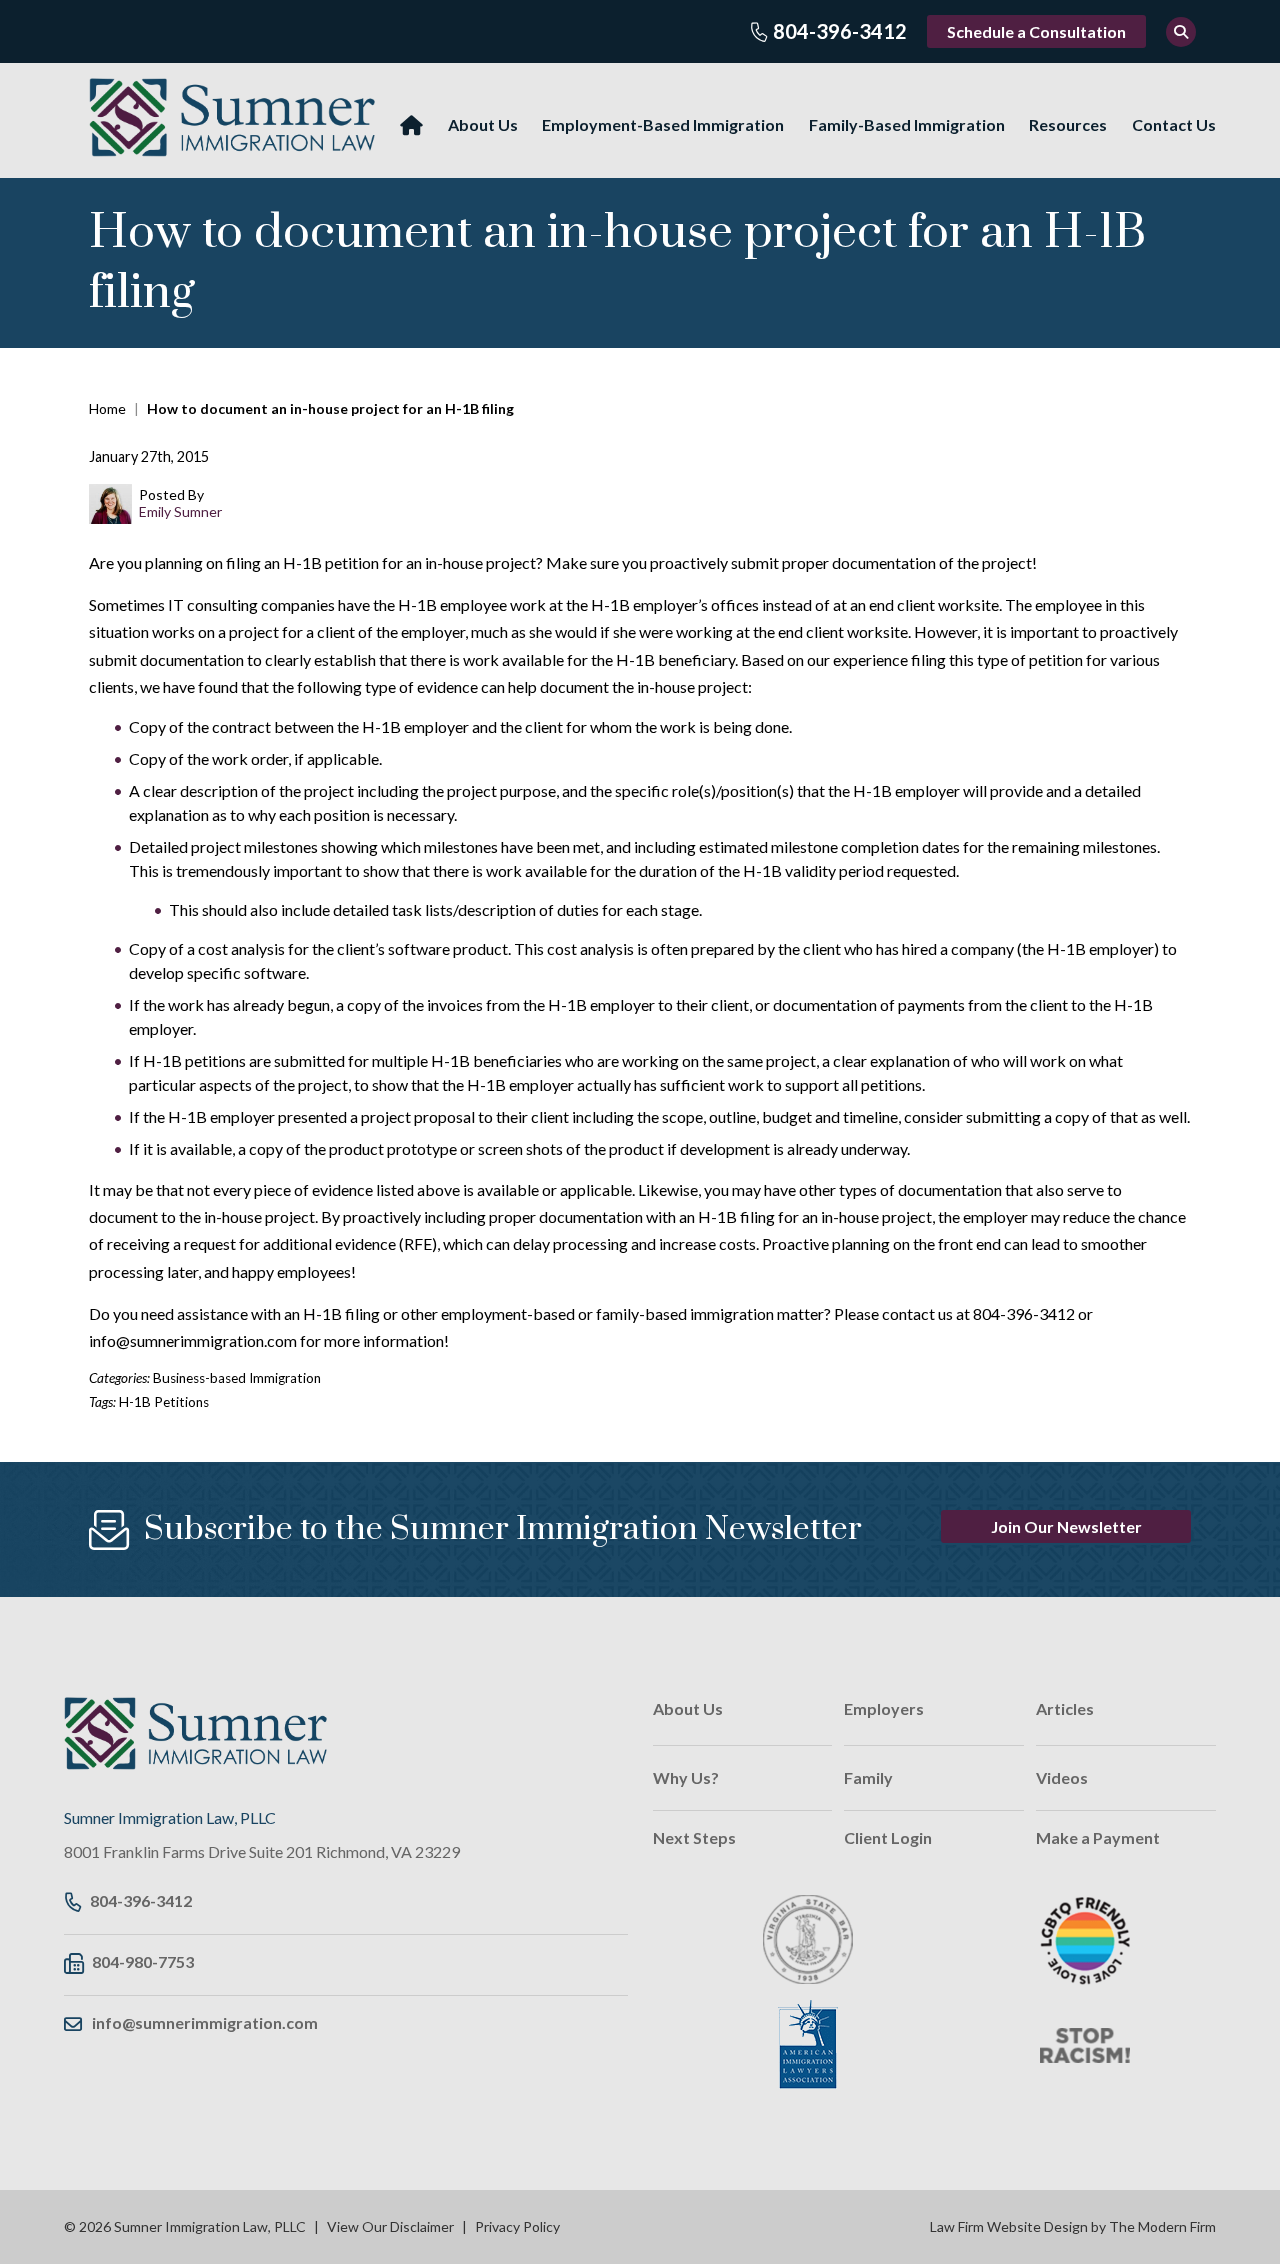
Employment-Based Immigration (663, 124)
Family (868, 1777)
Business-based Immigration (237, 1378)
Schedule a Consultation (1036, 31)
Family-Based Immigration (907, 124)
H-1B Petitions (164, 1402)
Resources (1068, 124)
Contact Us (1174, 124)
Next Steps (694, 1837)
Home (411, 125)
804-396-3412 (840, 31)
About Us (483, 124)
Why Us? (686, 1777)
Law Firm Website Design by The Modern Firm (1073, 2226)
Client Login (888, 1837)
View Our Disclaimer (390, 2226)
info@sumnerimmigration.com (205, 2022)
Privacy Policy (517, 2226)
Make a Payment (1098, 1837)
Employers (884, 1708)
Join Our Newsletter (1066, 1526)
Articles (1065, 1708)
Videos (1062, 1777)
